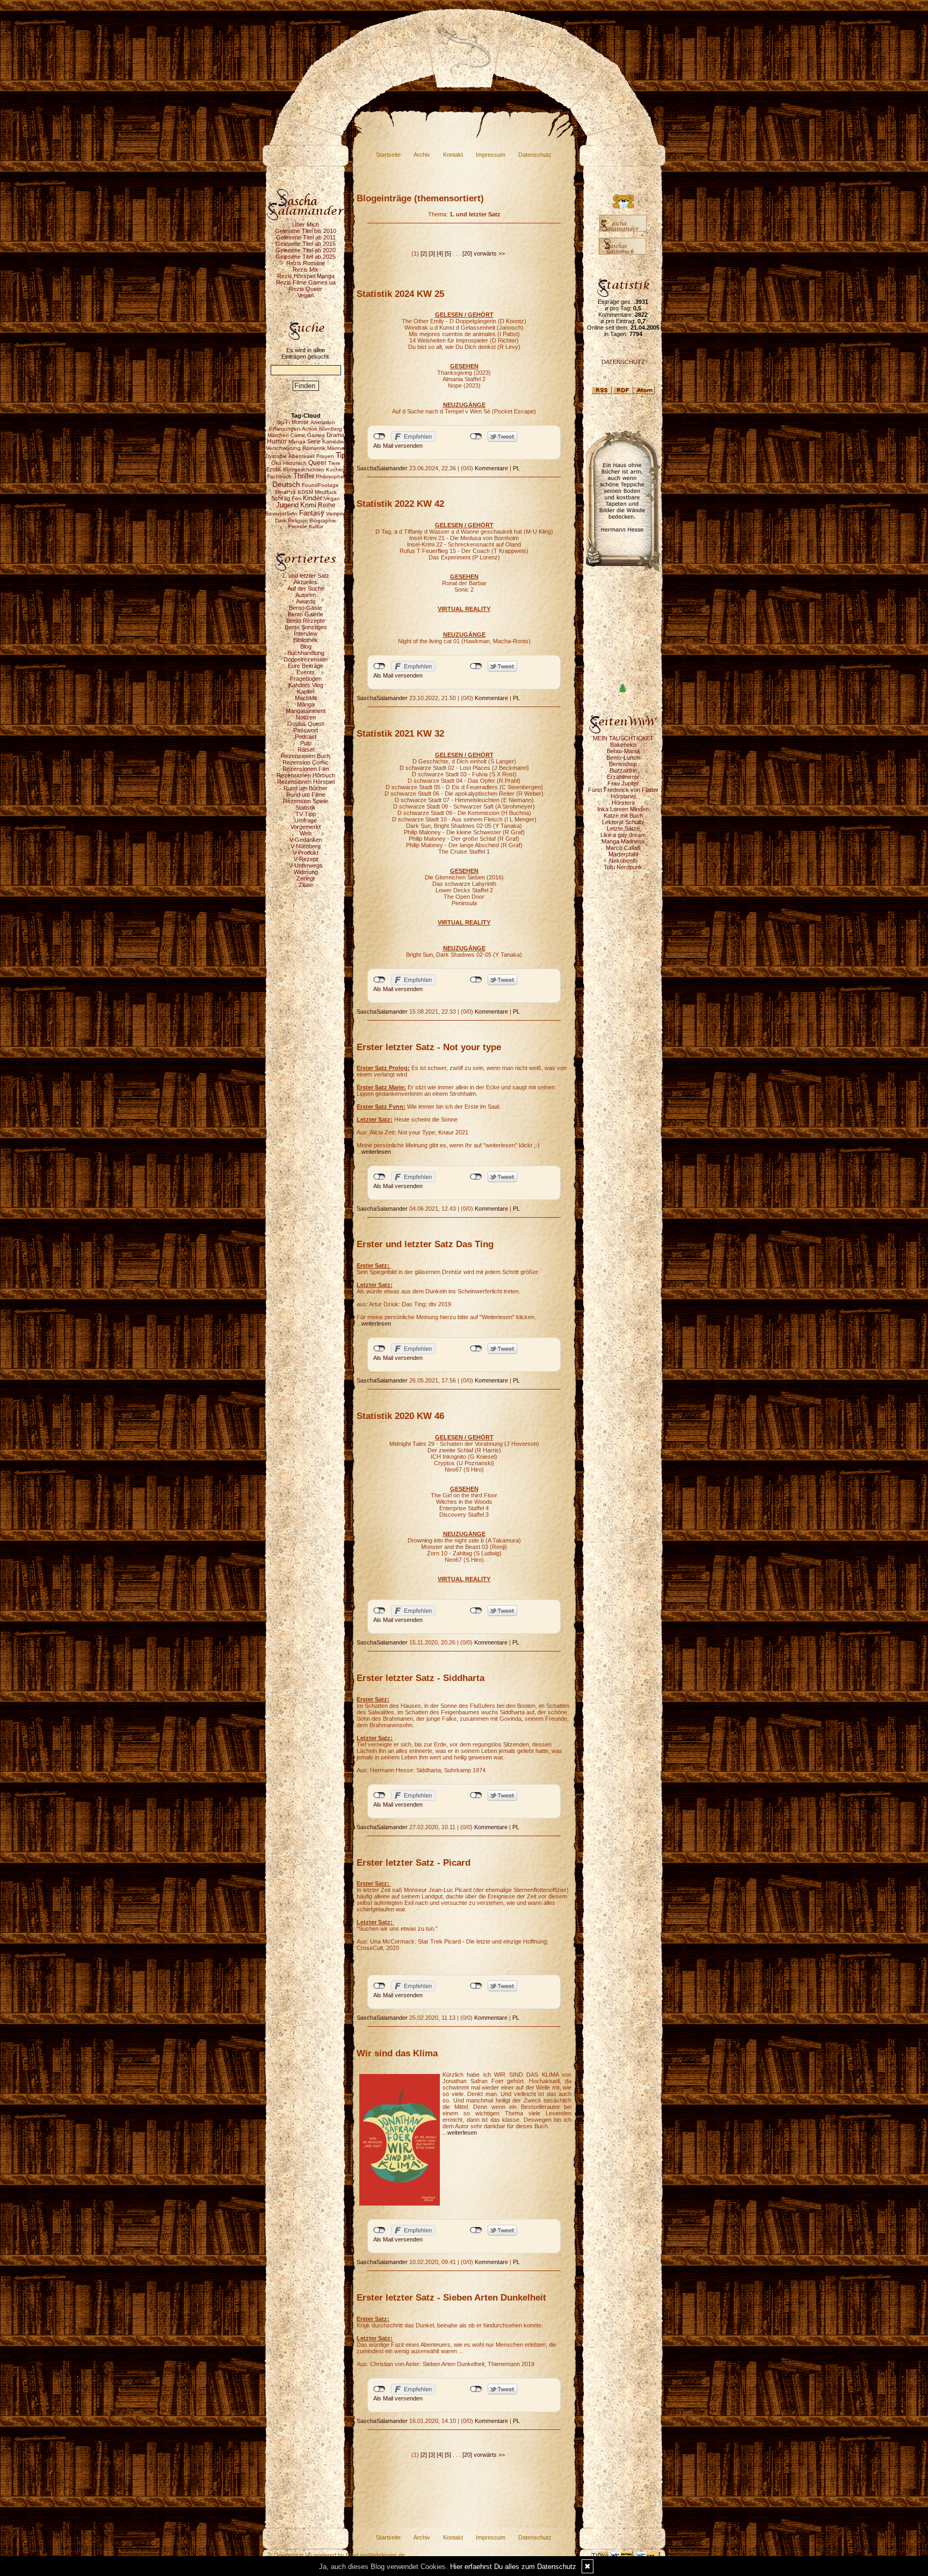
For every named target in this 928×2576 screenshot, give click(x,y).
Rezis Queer (306, 289)
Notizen (306, 717)
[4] (440, 253)
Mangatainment (306, 711)
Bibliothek (306, 640)
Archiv (422, 155)
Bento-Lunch (623, 758)
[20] (467, 253)
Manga (306, 704)
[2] (424, 253)
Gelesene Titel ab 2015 (306, 244)
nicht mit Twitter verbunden (476, 436)
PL (516, 468)
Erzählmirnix (623, 777)
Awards (306, 601)
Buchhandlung (306, 653)
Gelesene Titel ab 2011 (306, 237)
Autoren (306, 595)
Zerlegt (306, 878)
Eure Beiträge (306, 666)
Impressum (491, 155)
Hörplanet (623, 796)
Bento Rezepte (306, 621)
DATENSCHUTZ (623, 362)
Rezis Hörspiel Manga (306, 276)
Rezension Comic (306, 762)
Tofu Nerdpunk (623, 867)
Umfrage (306, 820)
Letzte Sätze (623, 828)
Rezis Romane (306, 263)
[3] (432, 253)
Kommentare (491, 468)
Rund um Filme (306, 795)
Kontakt (453, 155)
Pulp (306, 743)
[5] (448, 253)
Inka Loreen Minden (623, 809)
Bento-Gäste (306, 608)
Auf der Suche (306, 588)
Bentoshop (623, 764)
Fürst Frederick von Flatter (623, 790)
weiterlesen (376, 1152)
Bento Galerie (306, 614)
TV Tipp (306, 814)
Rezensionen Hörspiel (306, 782)
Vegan (306, 295)
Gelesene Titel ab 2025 (306, 257)
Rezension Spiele (306, 801)
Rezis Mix (306, 270)
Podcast (306, 737)
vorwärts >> (489, 253)
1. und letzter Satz (306, 576)
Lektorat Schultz (623, 822)
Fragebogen (306, 679)
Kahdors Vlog (306, 685)
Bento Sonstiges (306, 627)
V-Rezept (306, 859)
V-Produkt (306, 853)
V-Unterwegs (306, 865)
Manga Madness (623, 841)
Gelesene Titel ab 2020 (306, 250)
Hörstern (623, 803)
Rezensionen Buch (306, 756)
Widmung (306, 872)
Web (306, 833)
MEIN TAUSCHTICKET (623, 738)
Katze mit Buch (623, 816)
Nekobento (623, 861)
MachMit (306, 698)
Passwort (306, 730)
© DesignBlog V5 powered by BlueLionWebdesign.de (336, 2555)
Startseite (388, 155)
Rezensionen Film (306, 769)
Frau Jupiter (623, 783)
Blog (306, 646)
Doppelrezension (306, 659)
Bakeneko (623, 745)
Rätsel (306, 749)
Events (306, 672)
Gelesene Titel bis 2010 (306, 231)
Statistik (306, 807)
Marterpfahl (623, 854)
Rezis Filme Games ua (306, 282)
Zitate (306, 885)
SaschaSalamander (382, 468)
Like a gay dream (623, 835)
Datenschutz (535, 155)
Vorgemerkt (306, 827)
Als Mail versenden (398, 446)
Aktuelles (306, 582)
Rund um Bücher (306, 788)
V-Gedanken (306, 840)
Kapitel (306, 692)
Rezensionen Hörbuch (306, 775)
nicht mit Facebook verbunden (379, 436)
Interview (306, 634)
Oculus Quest (306, 724)
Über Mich (306, 224)
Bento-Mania (623, 751)
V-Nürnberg (306, 846)
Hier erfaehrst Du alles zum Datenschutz (513, 2567)
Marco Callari (623, 848)
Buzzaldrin (623, 770)
